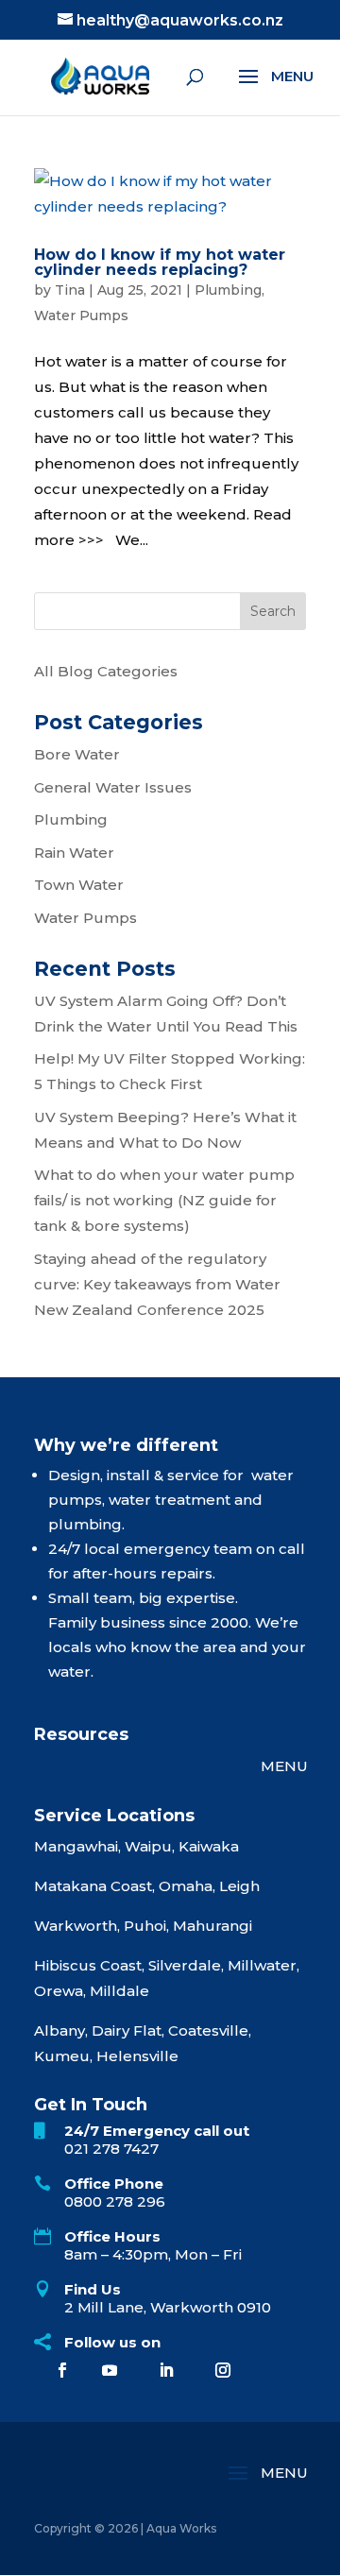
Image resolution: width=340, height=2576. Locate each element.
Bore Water (77, 754)
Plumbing (228, 290)
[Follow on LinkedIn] (166, 2370)
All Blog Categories (106, 671)
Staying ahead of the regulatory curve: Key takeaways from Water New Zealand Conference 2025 (157, 1284)
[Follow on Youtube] (110, 2370)
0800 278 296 (115, 2201)
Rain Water (74, 853)
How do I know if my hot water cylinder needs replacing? (160, 262)
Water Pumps (81, 316)
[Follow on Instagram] (223, 2370)
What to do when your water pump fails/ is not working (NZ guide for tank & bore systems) (164, 1200)
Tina (70, 290)
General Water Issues (113, 787)
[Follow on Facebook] (62, 2370)
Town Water (79, 885)
